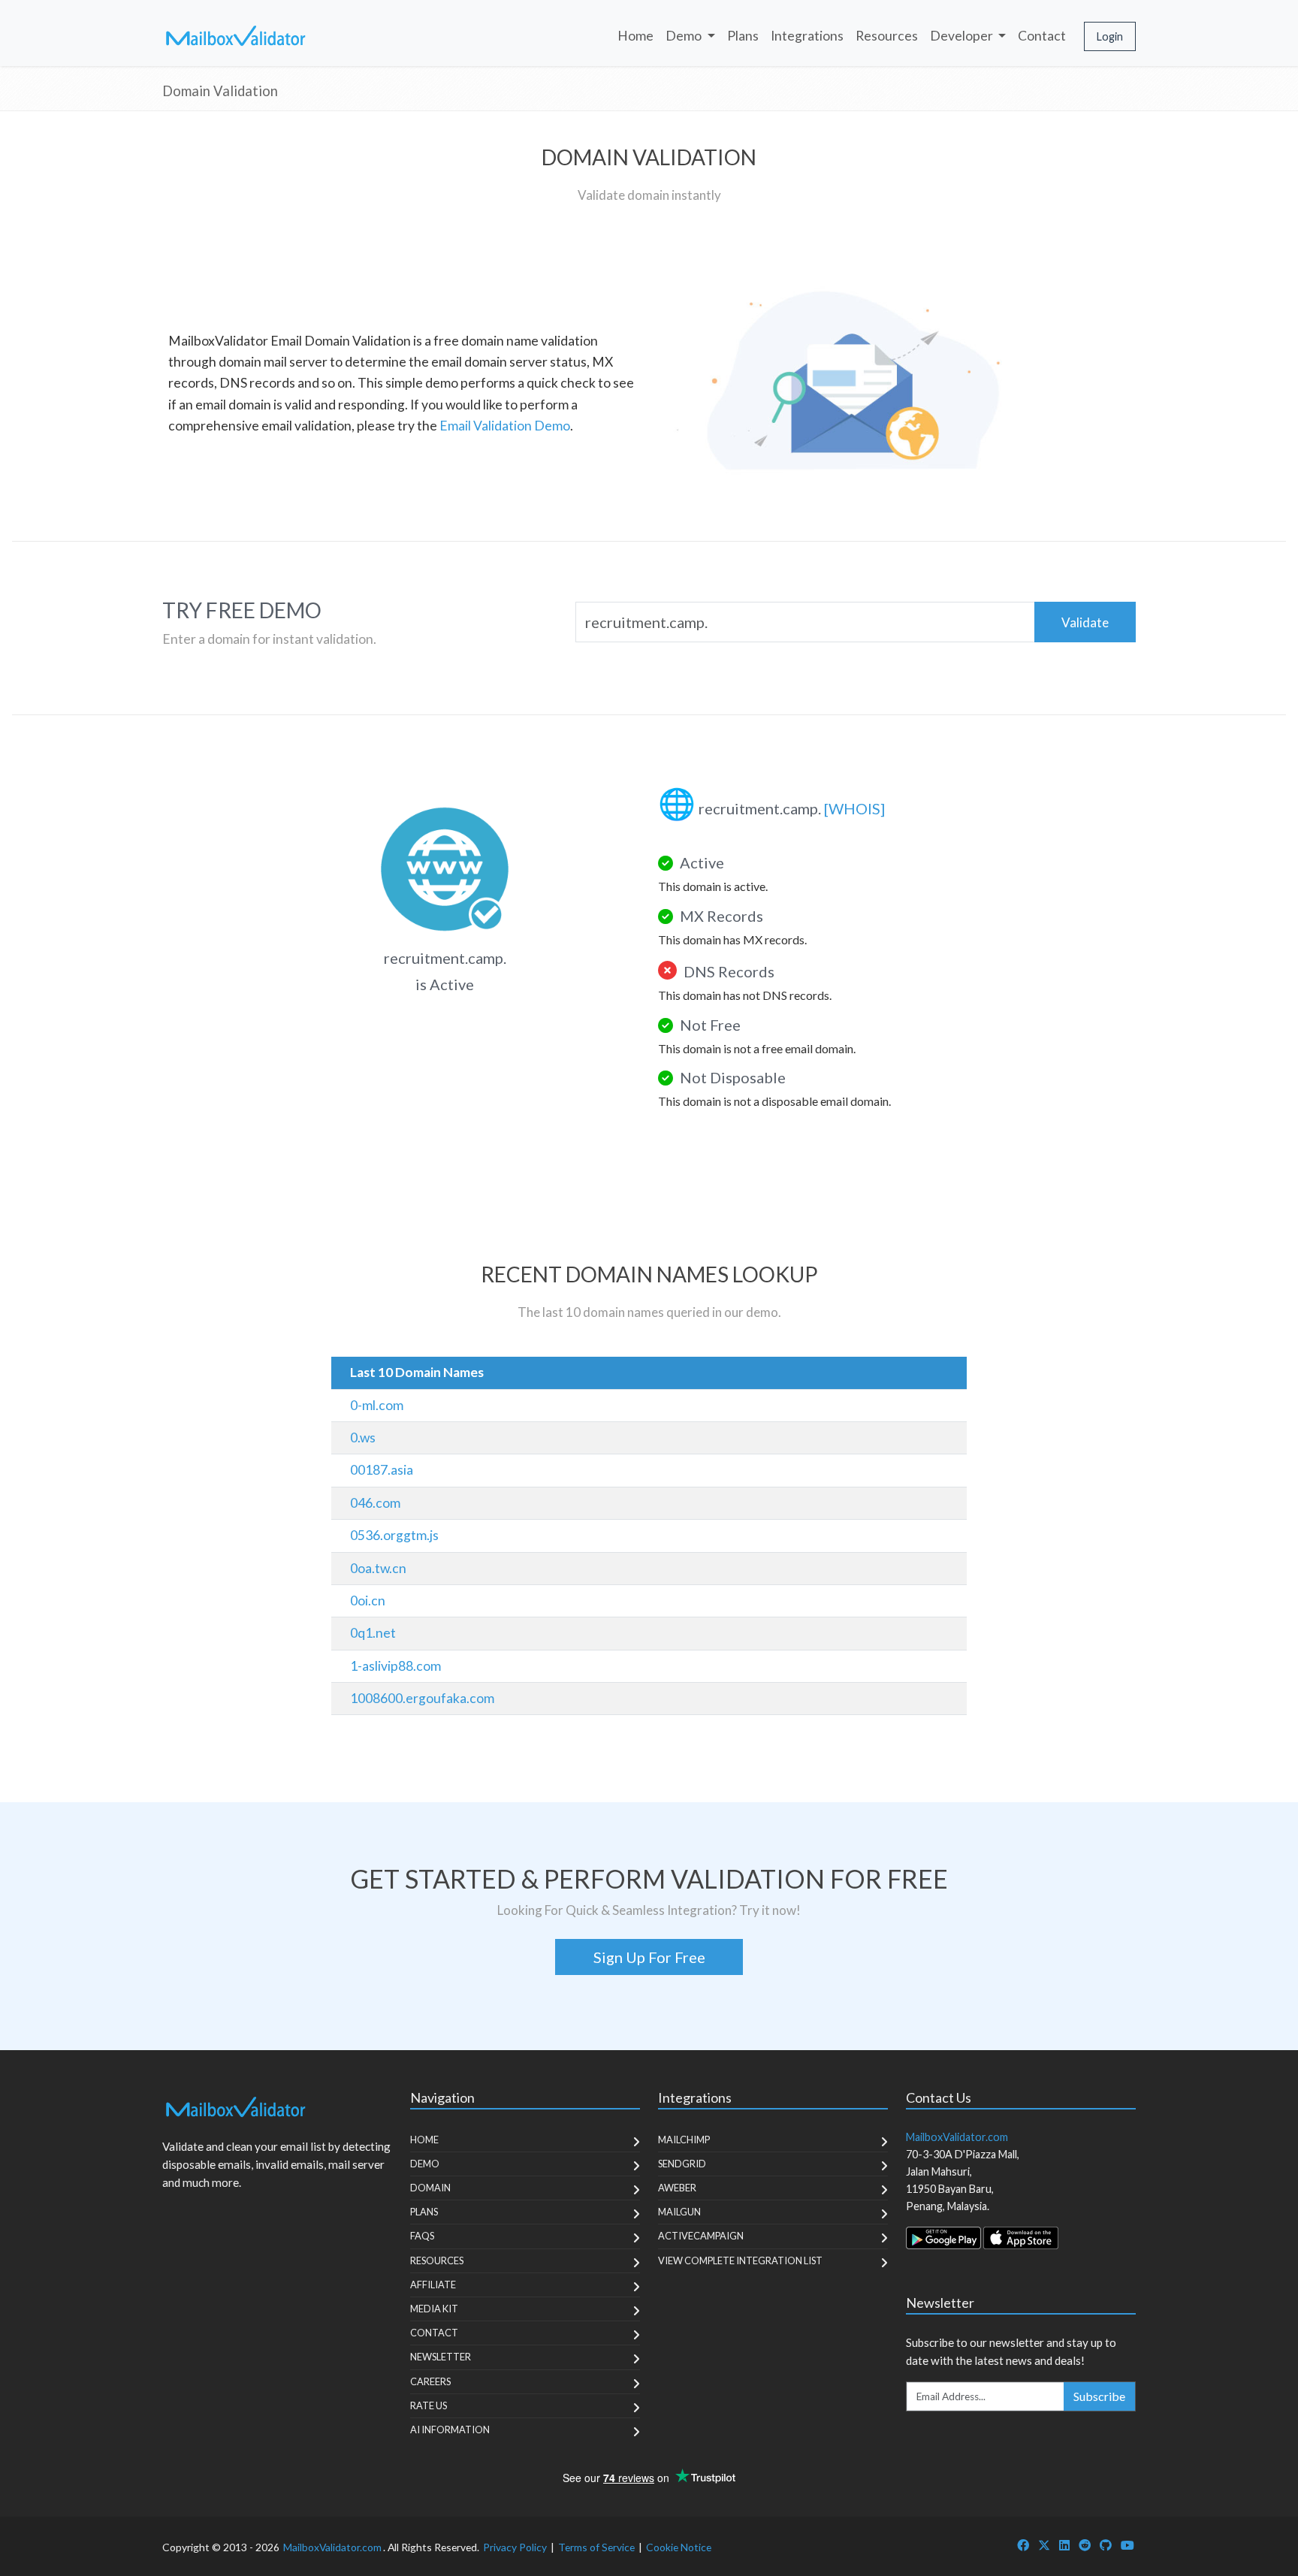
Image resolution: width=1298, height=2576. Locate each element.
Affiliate (433, 2285)
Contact (1042, 36)
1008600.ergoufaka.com (422, 1698)
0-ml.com (377, 1405)
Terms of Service (596, 2547)
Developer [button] (963, 36)
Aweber (677, 2188)
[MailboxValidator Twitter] (1044, 2545)
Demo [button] (685, 36)
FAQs (422, 2236)
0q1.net (373, 1633)
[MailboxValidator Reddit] (1085, 2545)
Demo (425, 2164)
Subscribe (1099, 2396)
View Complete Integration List (740, 2260)
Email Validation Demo (505, 426)
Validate (1085, 622)
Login (1110, 36)
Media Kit (434, 2309)
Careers (430, 2381)
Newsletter (441, 2357)
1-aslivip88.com (395, 1666)
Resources (887, 36)
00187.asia (382, 1470)
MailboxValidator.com (332, 2547)
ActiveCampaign (701, 2236)
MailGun (679, 2212)
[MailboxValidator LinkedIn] (1064, 2545)
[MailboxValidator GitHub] (1106, 2545)
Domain (430, 2188)
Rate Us (429, 2405)
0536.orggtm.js (394, 1535)
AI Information (450, 2430)
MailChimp (684, 2140)
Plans (743, 36)
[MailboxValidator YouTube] (1127, 2545)
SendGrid (682, 2164)
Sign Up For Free (649, 1957)
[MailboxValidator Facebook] (1023, 2545)
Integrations (807, 36)
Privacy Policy (515, 2547)
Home (635, 36)
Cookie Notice (679, 2547)
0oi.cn (368, 1601)
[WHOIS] (854, 808)
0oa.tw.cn (378, 1568)
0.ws (363, 1437)
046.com (375, 1503)
